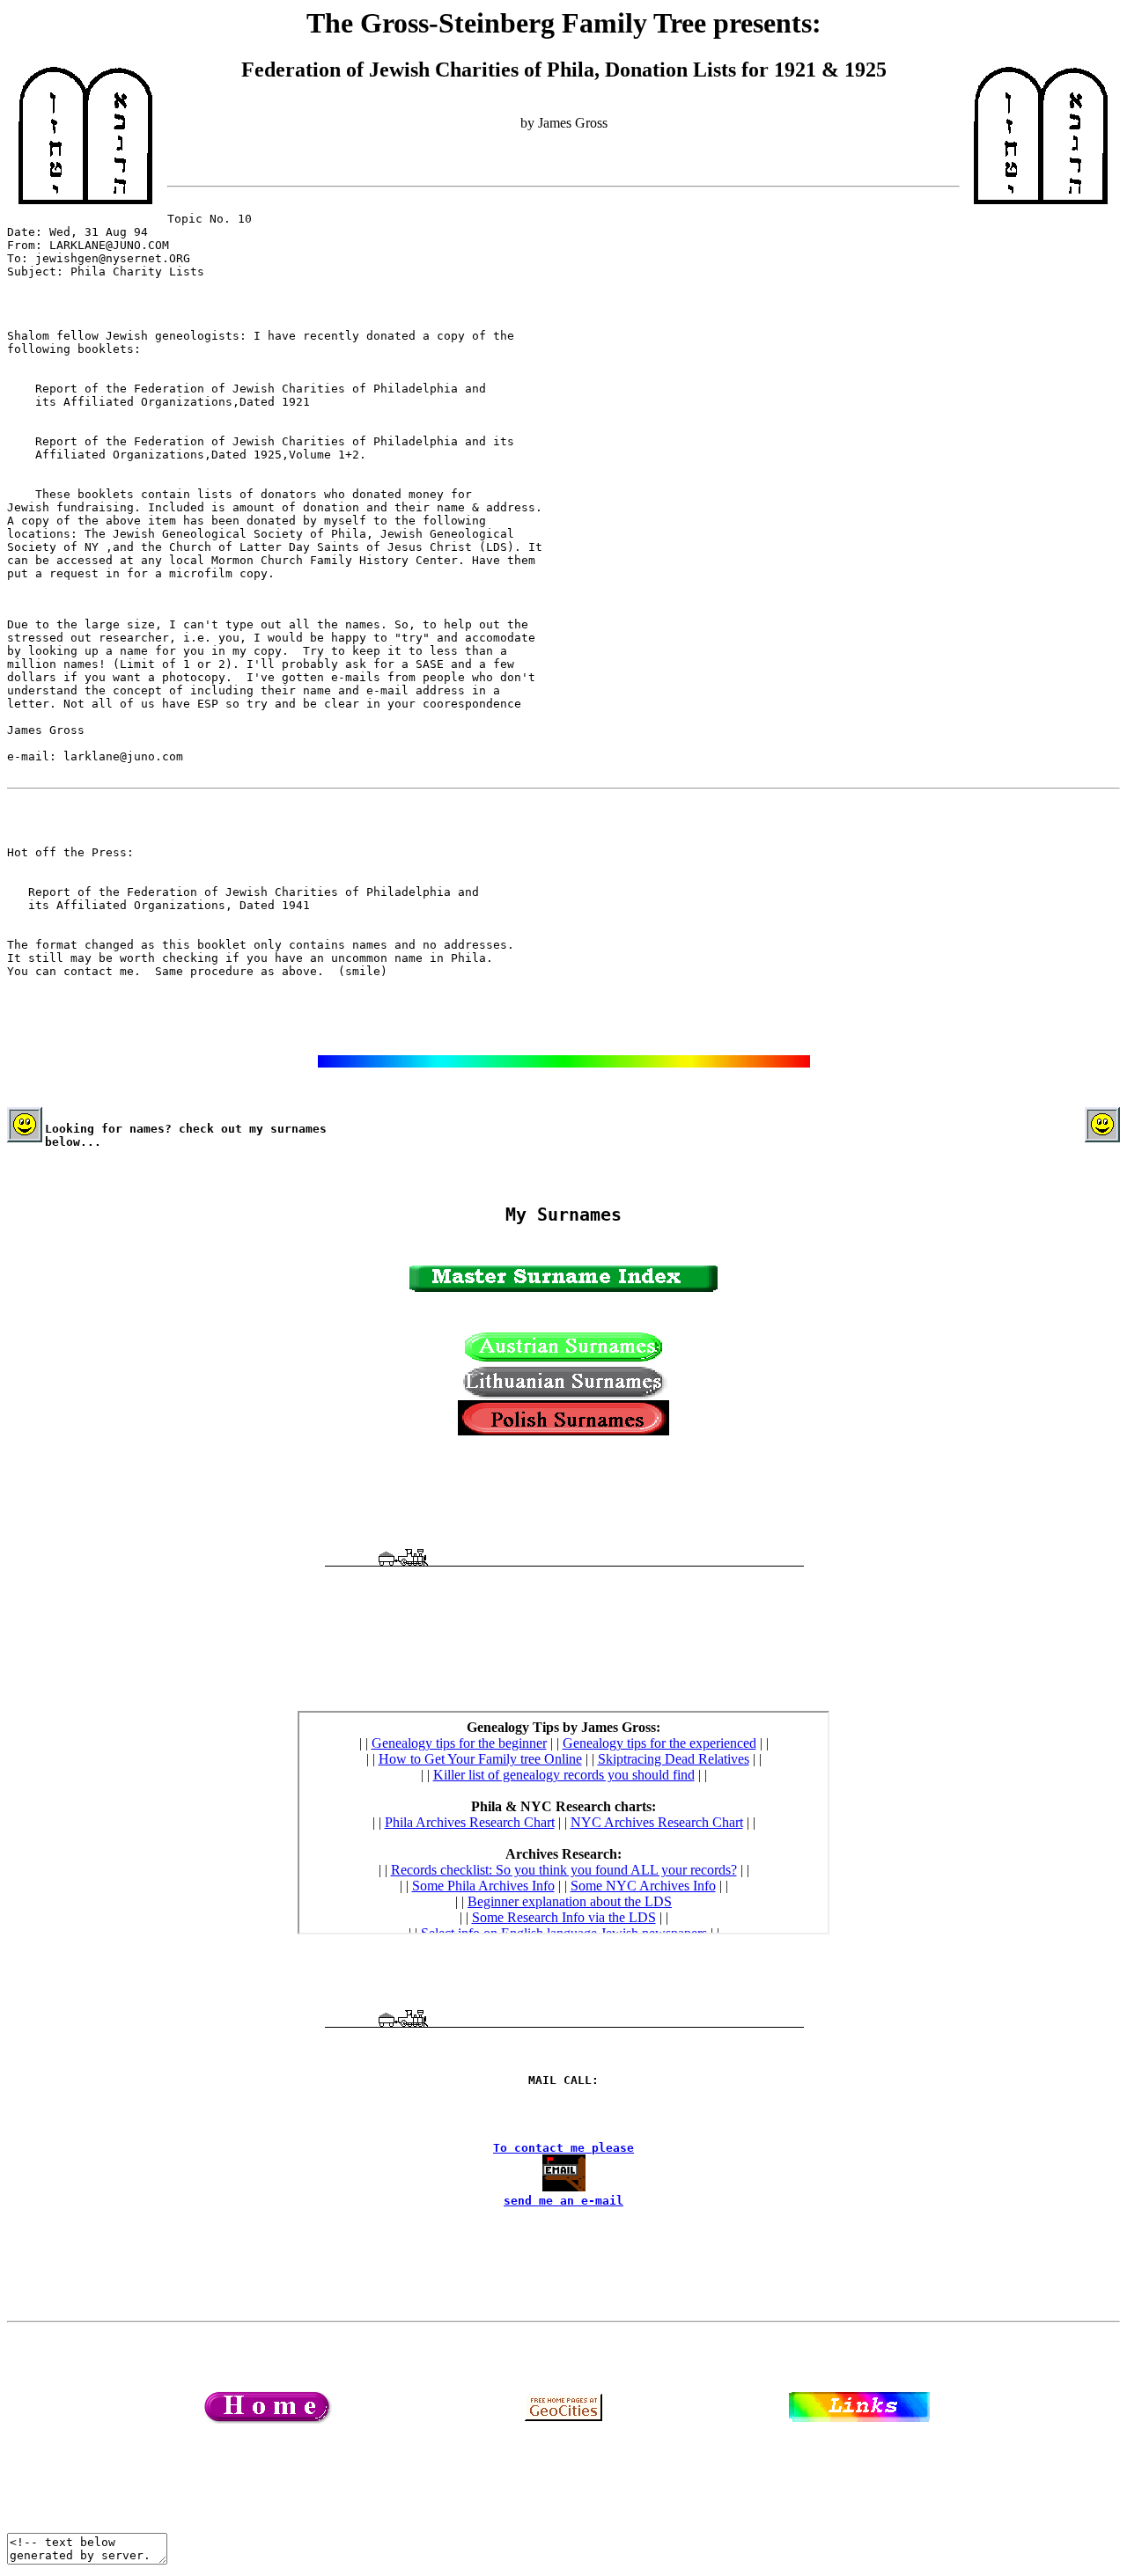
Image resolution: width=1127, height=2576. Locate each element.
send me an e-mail (563, 2201)
